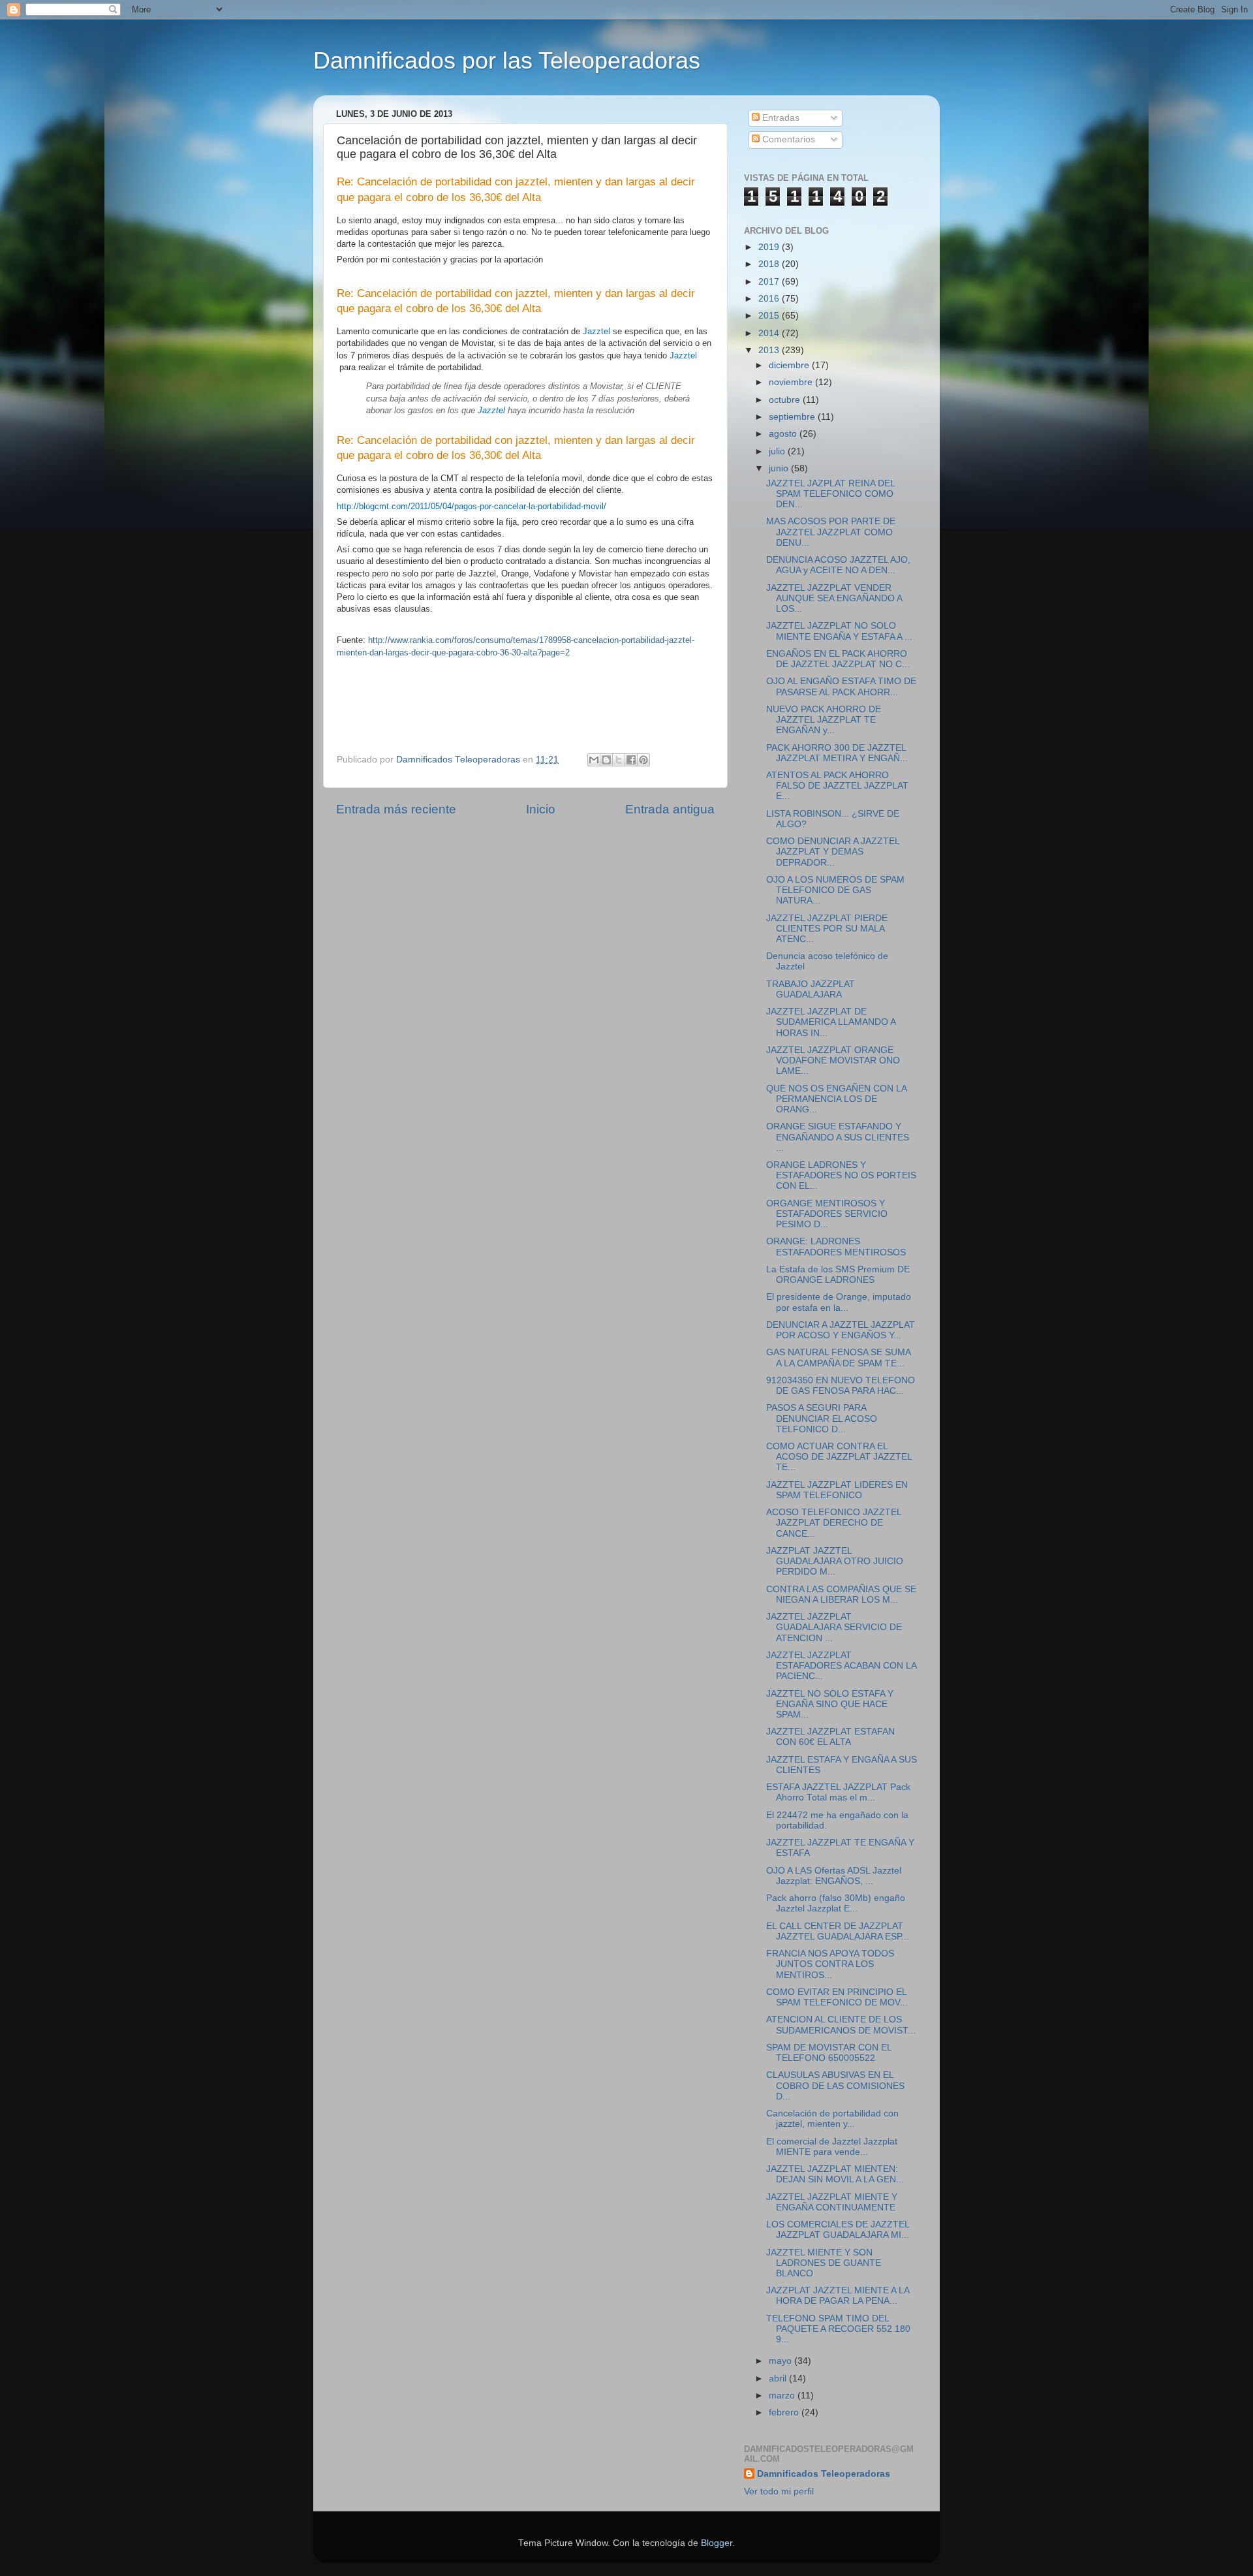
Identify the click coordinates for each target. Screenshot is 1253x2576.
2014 (770, 333)
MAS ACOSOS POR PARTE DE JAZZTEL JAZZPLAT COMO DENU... (831, 532)
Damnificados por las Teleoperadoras (507, 60)
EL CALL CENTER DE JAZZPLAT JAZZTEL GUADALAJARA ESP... (838, 1931)
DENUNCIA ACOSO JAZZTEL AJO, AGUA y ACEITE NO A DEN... (838, 565)
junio (780, 468)
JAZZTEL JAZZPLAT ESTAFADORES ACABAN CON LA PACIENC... (841, 1666)
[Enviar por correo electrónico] (594, 760)
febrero (785, 2412)
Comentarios (787, 139)
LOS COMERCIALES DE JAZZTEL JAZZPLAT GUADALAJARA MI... (838, 2230)
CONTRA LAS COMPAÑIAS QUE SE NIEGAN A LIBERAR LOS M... (841, 1594)
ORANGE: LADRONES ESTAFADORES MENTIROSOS (836, 1247)
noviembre (792, 382)
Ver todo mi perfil (779, 2491)
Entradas (780, 118)
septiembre (793, 417)
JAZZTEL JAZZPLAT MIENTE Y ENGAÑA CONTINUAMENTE (832, 2202)
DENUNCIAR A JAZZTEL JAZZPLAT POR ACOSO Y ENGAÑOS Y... (841, 1330)
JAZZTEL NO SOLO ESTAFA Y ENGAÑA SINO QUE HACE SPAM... (830, 1704)
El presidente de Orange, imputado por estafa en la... (839, 1302)
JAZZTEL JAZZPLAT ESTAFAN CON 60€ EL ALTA (830, 1737)
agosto (784, 434)
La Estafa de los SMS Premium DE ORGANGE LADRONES (838, 1275)
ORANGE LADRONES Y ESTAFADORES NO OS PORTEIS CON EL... (841, 1175)
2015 (770, 316)
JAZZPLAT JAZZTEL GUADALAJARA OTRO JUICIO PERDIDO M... (835, 1561)
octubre (786, 400)
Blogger (717, 2543)
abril (779, 2379)
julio (778, 451)
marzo (783, 2395)
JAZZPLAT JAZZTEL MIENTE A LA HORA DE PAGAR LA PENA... (838, 2296)
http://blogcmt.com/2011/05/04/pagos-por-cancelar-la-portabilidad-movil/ (472, 506)
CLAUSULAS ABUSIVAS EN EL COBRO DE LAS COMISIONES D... (835, 2085)
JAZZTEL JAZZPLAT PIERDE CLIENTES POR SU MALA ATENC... (827, 929)
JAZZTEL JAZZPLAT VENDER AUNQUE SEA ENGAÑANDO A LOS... (834, 598)
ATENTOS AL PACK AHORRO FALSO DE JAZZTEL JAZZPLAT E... (837, 786)
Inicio (541, 809)
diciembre (790, 365)
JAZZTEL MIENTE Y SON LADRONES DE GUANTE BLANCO (824, 2263)
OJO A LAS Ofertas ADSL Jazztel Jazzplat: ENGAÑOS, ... (834, 1876)
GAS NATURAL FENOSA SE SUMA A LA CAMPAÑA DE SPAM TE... (838, 1358)
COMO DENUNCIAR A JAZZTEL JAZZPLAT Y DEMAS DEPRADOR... (833, 852)
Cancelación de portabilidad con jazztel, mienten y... (832, 2119)
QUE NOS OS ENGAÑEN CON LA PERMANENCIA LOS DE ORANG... (836, 1099)
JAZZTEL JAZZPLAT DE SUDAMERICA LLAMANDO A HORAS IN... (831, 1022)
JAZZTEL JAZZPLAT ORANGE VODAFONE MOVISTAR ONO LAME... (833, 1060)
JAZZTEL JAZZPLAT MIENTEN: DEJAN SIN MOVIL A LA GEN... (835, 2174)
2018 (770, 264)
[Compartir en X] (619, 760)
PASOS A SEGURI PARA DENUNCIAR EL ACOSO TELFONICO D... (822, 1418)
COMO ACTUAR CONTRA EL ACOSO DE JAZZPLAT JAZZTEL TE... (839, 1457)
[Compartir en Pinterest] (643, 760)
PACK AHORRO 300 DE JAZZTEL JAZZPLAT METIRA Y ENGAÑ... (837, 753)
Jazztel (596, 331)
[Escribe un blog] (606, 760)
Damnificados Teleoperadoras (824, 2474)
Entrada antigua (670, 809)
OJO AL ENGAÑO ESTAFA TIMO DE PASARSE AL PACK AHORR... (841, 686)
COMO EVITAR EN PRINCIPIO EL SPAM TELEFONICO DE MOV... (837, 1997)
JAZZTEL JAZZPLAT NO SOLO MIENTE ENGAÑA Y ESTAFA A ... (839, 631)
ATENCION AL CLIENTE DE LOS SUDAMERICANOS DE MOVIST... (841, 2025)
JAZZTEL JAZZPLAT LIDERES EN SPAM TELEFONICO (837, 1490)
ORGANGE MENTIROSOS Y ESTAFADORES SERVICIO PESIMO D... (827, 1214)
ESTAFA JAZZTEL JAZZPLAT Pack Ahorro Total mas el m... (838, 1792)
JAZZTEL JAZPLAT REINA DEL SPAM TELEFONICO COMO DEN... (830, 494)
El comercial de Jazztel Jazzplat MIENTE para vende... (832, 2147)
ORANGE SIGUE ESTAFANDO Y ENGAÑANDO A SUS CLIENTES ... (838, 1137)
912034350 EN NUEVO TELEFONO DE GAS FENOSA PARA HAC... (841, 1386)
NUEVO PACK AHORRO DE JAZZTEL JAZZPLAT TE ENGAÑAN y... (824, 720)
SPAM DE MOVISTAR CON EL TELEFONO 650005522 (829, 2053)
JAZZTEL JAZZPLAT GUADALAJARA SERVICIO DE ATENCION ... (834, 1627)
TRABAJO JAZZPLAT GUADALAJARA (811, 989)
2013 (770, 350)
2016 (770, 299)
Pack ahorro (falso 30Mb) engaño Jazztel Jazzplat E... (836, 1903)
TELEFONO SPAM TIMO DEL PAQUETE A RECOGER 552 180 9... (838, 2329)
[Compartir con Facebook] (631, 760)
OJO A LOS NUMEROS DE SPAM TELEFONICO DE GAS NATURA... (835, 890)
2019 (770, 247)
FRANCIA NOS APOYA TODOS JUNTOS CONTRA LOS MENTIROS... (830, 1964)
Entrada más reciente (396, 809)
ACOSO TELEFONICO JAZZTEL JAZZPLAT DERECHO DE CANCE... (834, 1523)
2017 (770, 282)
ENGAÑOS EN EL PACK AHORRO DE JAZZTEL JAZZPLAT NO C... (838, 659)
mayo (781, 2361)
